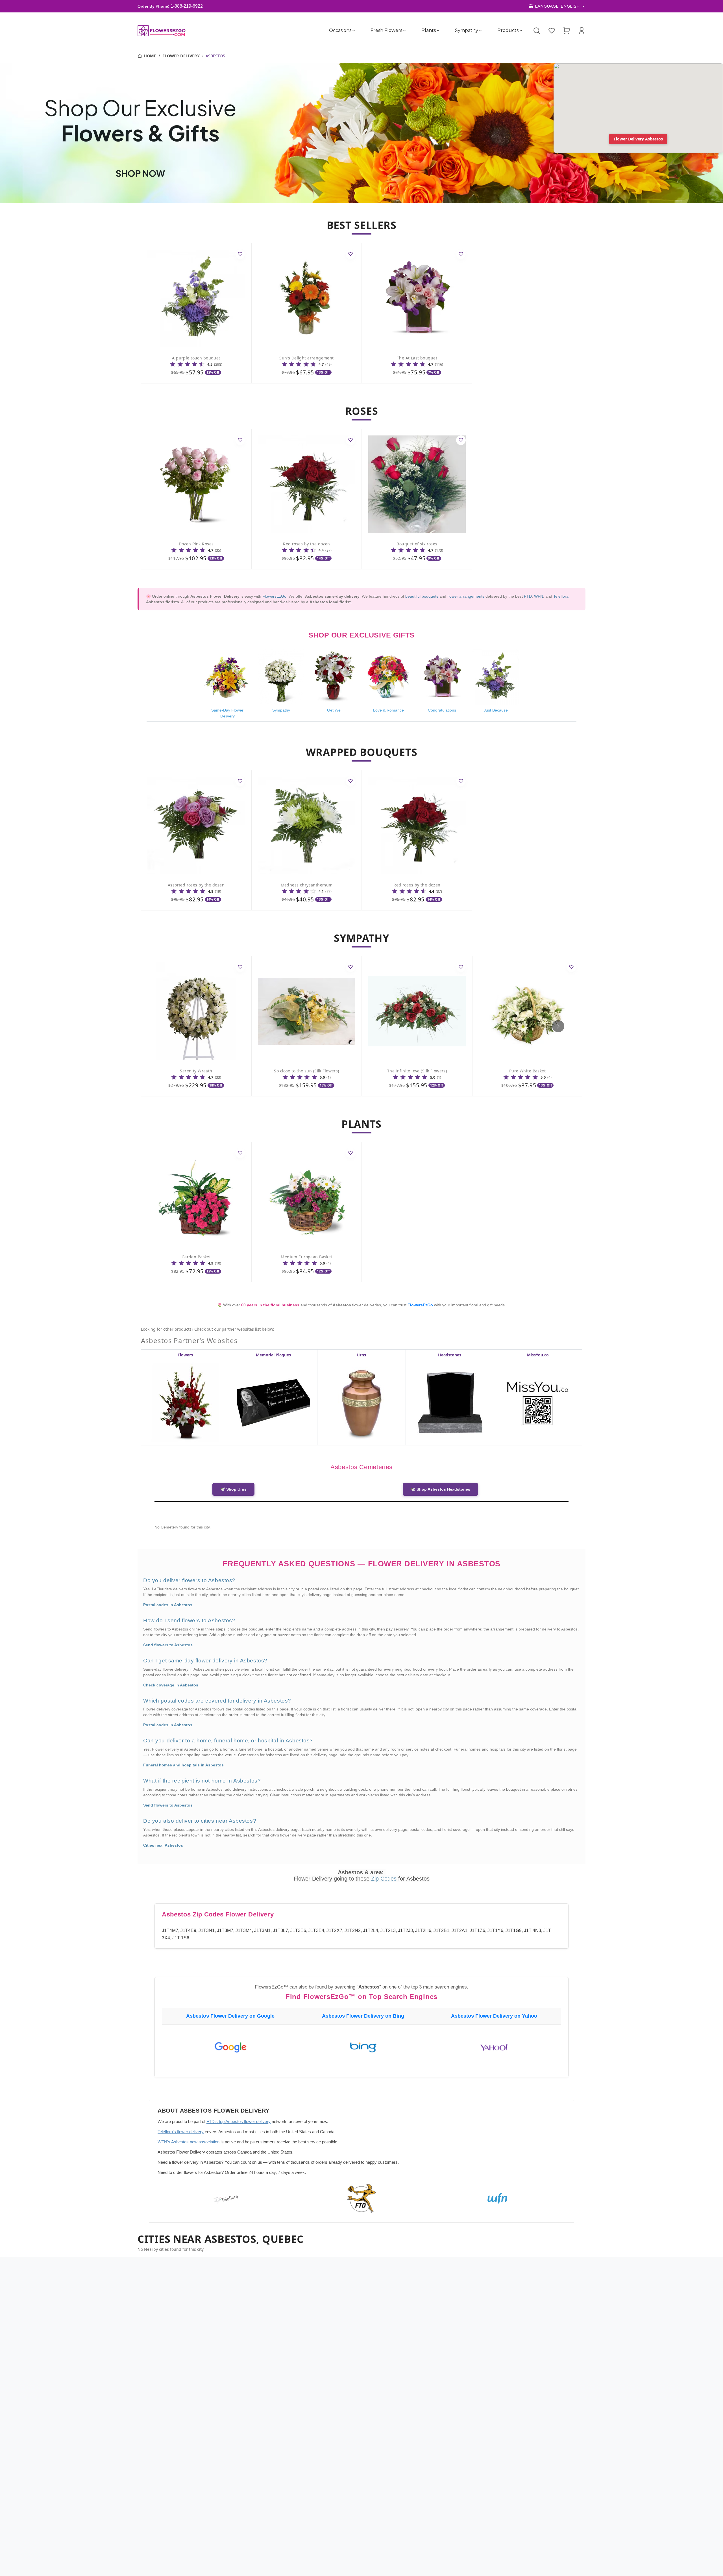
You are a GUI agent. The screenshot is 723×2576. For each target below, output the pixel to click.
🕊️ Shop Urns (233, 1489)
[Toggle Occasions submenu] (354, 31)
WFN (539, 597)
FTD (528, 597)
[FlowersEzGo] (162, 31)
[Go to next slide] (558, 1026)
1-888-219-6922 (187, 6)
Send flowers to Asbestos (168, 1645)
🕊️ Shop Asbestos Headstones (440, 1489)
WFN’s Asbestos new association (189, 2142)
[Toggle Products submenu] (521, 31)
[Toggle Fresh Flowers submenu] (404, 31)
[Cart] (567, 31)
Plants (429, 30)
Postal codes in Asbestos (168, 1605)
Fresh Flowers (386, 30)
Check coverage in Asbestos (171, 1685)
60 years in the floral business (271, 1305)
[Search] (537, 31)
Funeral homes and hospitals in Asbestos (183, 1765)
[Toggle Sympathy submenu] (480, 31)
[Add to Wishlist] (240, 254)
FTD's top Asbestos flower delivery (239, 2121)
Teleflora (561, 597)
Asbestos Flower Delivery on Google (230, 2016)
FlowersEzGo (274, 597)
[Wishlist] (552, 31)
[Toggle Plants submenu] (438, 31)
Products (508, 30)
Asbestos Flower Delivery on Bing (363, 2016)
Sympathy (467, 30)
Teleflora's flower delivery (181, 2132)
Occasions (340, 30)
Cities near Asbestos (163, 1845)
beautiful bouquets (422, 597)
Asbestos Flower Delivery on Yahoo (494, 2016)
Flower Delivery (181, 56)
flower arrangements (466, 597)
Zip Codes (385, 1879)
